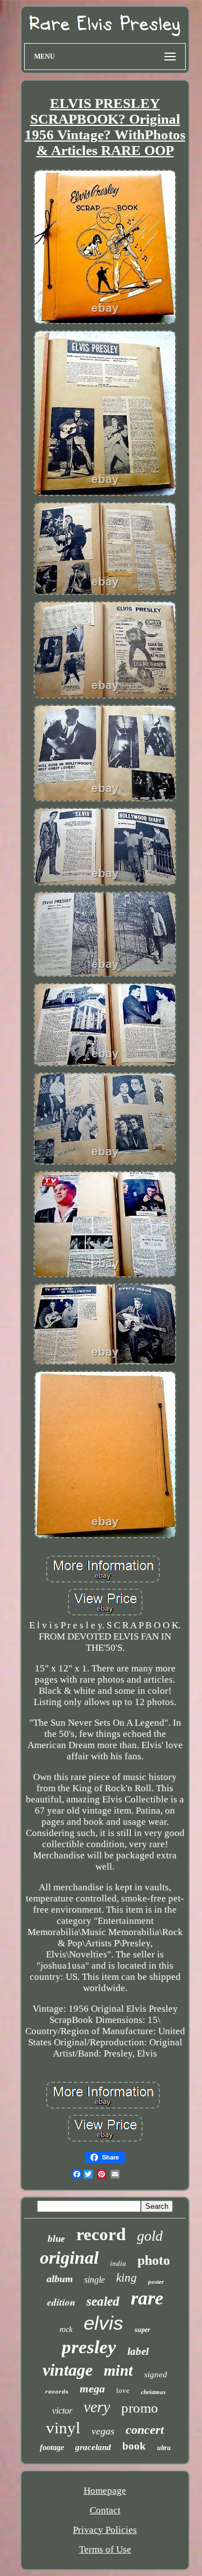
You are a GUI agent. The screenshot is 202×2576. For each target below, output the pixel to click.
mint (118, 2371)
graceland (93, 2447)
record (101, 2234)
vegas (103, 2431)
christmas (153, 2392)
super (143, 2330)
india (118, 2263)
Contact (105, 2510)
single (95, 2280)
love (123, 2390)
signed (156, 2374)
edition (61, 2302)
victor (62, 2411)
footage (52, 2448)
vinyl (63, 2428)
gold (150, 2236)
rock (66, 2329)
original (69, 2257)
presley (89, 2347)
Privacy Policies (105, 2530)
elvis (104, 2323)
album (60, 2279)
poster (156, 2282)
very (97, 2407)
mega (92, 2388)
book (134, 2446)
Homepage (105, 2491)
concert (145, 2430)
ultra (164, 2448)
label (138, 2351)
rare (147, 2298)
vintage (68, 2370)
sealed (103, 2301)
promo (140, 2408)
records (57, 2392)
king (127, 2278)
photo (154, 2260)
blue (56, 2239)
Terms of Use (105, 2549)
